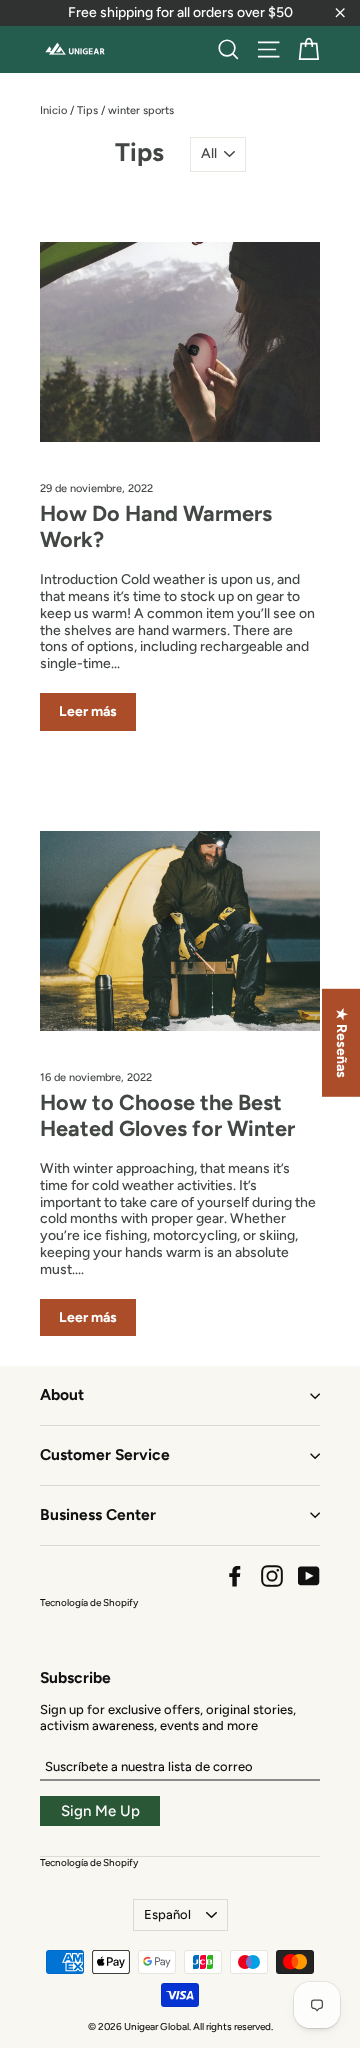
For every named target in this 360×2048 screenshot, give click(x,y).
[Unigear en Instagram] (272, 1576)
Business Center (98, 1514)
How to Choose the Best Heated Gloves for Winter (167, 1115)
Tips (87, 110)
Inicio (53, 110)
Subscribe (75, 1677)
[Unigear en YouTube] (309, 1576)
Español (167, 1914)
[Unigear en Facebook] (235, 1576)
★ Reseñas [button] (341, 1043)
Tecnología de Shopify (89, 1602)
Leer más (88, 711)
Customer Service (105, 1454)
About (62, 1394)
